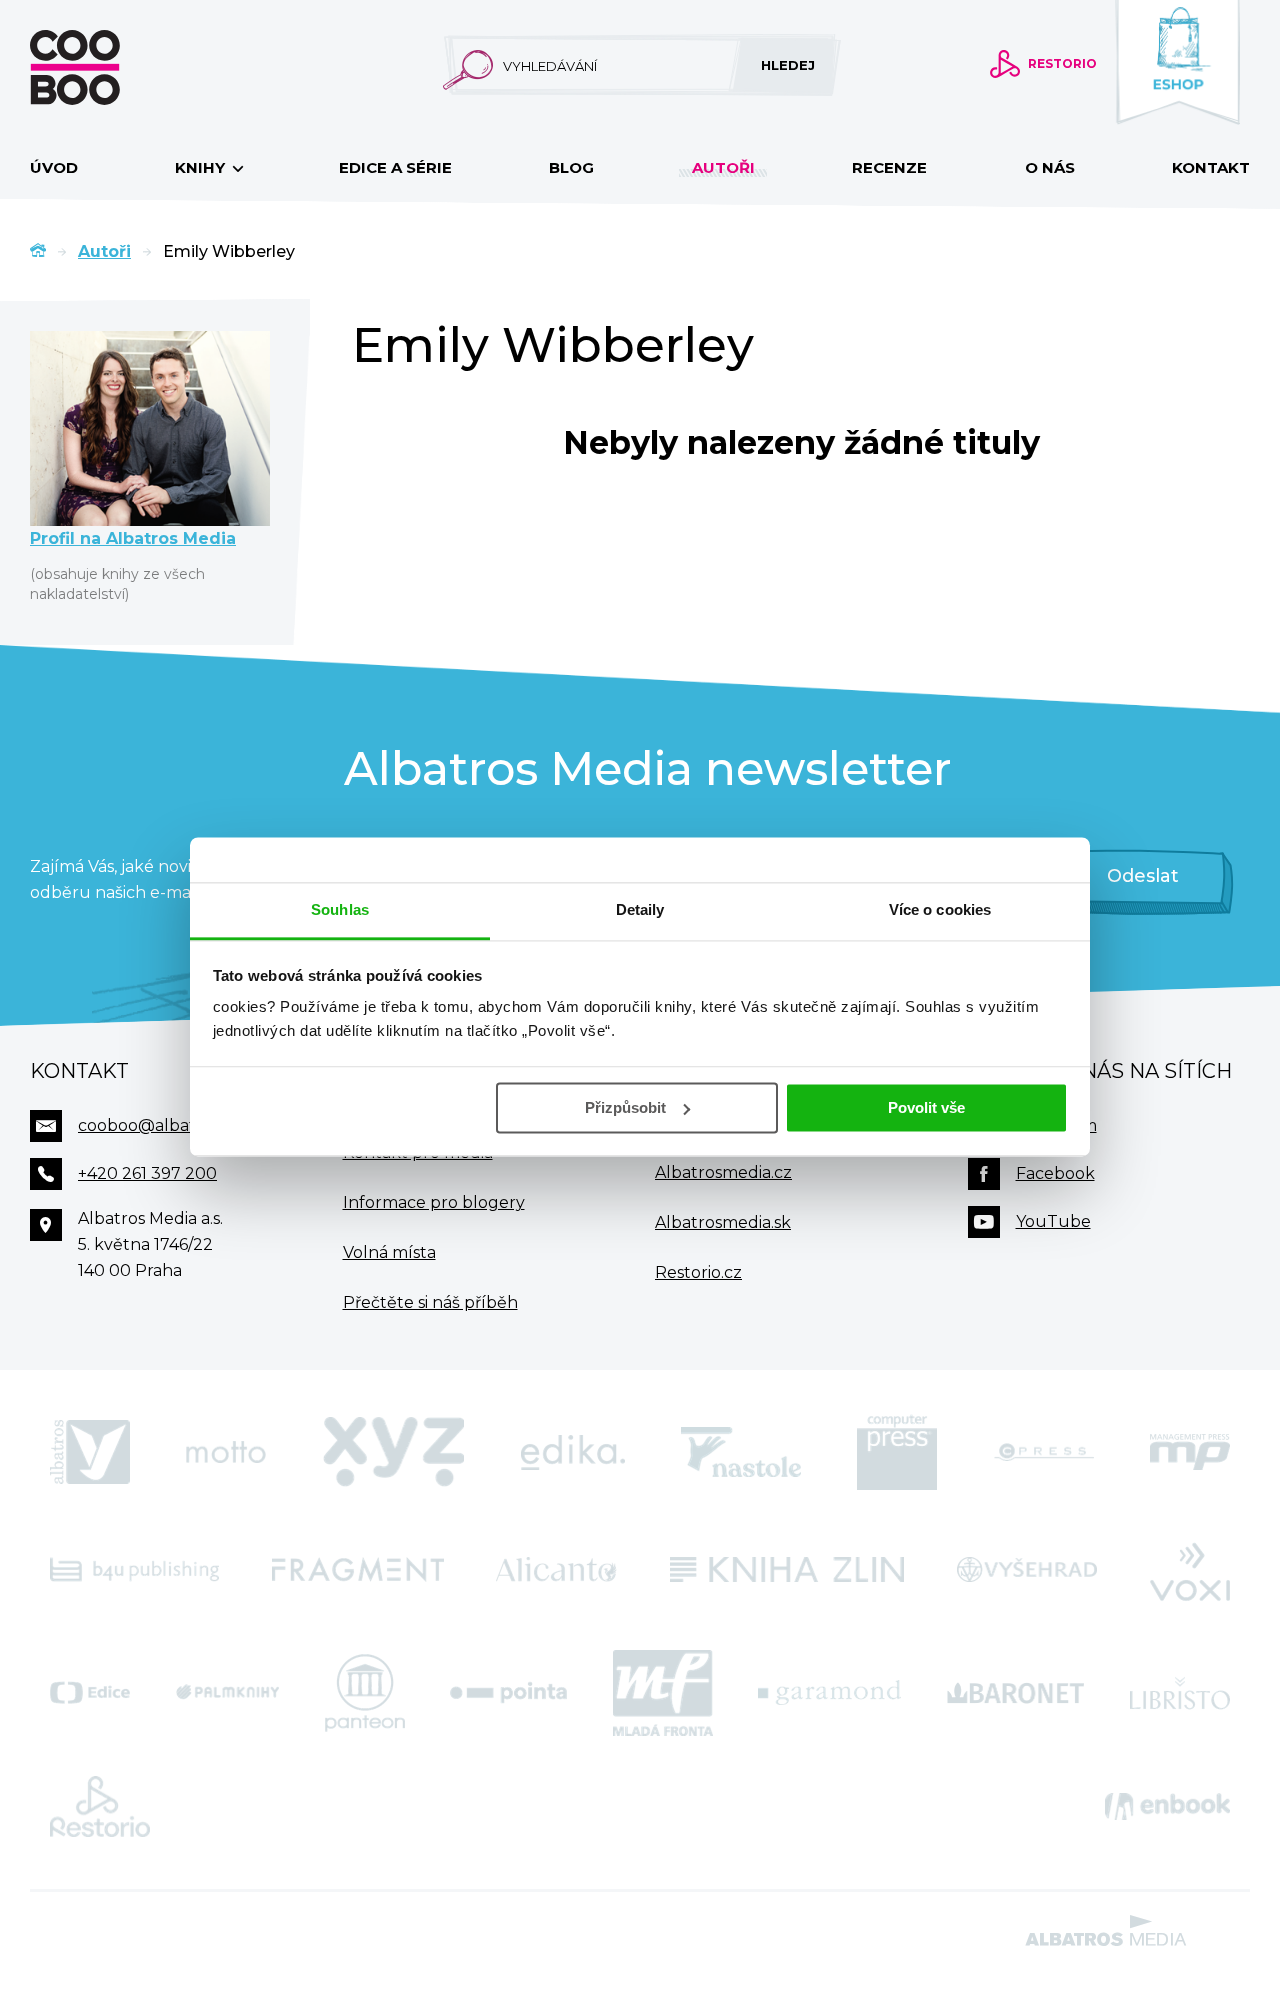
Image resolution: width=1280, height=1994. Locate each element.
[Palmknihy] (228, 1693)
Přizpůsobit (625, 1107)
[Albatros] (90, 1452)
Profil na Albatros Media (133, 538)
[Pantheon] (365, 1693)
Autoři (723, 167)
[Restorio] (100, 1807)
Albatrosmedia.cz (723, 1172)
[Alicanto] (556, 1570)
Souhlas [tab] (340, 909)
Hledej (788, 65)
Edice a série (395, 167)
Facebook (1055, 1173)
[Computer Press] (897, 1452)
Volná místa (389, 1252)
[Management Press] (1190, 1452)
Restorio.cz (698, 1272)
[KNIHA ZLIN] (787, 1570)
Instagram (1056, 1125)
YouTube (1053, 1221)
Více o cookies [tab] (940, 909)
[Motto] (226, 1452)
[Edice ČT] (90, 1693)
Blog (571, 167)
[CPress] (1044, 1452)
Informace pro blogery (434, 1202)
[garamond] (829, 1693)
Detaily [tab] (640, 909)
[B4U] (134, 1570)
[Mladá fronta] (663, 1693)
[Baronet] (1016, 1693)
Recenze (889, 167)
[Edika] (573, 1452)
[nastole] (741, 1452)
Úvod (54, 167)
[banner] (107, 67)
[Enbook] (1167, 1807)
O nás (1050, 167)
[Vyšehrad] (1027, 1570)
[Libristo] (1180, 1693)
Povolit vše (926, 1107)
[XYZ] (394, 1452)
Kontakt (1211, 167)
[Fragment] (358, 1570)
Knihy (202, 167)
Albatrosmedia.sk (723, 1222)
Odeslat (1143, 876)
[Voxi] (1190, 1570)
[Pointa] (508, 1693)
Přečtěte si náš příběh (430, 1302)
